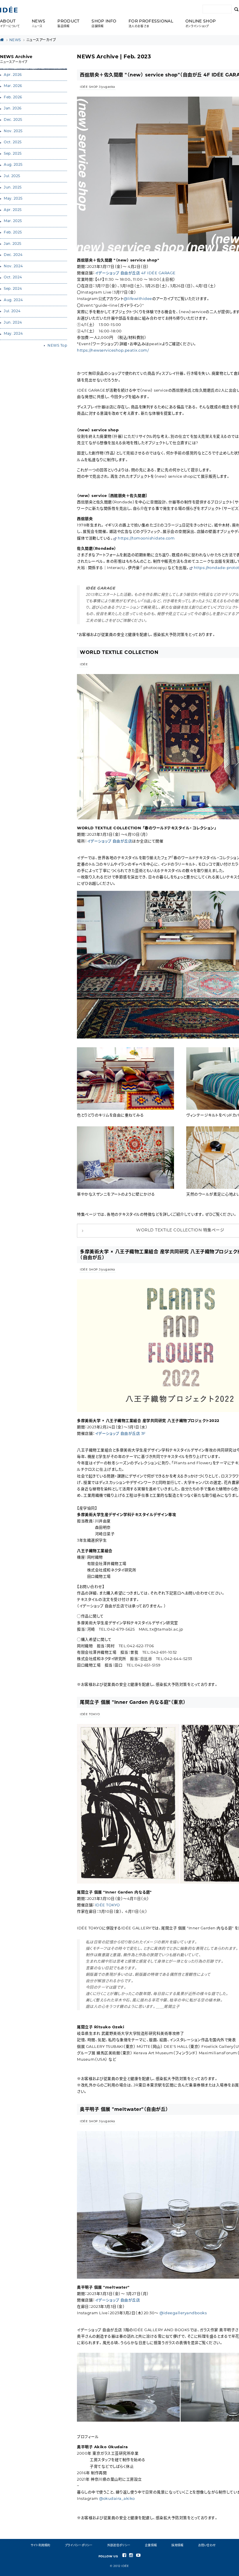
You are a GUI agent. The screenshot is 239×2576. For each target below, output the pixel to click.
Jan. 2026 (13, 109)
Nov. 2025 (13, 131)
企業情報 (151, 2546)
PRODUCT (68, 24)
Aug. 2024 (13, 300)
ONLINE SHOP (201, 24)
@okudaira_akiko (117, 2499)
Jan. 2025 (13, 244)
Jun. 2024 (13, 323)
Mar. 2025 (13, 221)
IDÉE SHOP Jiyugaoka (97, 87)
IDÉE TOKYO (90, 1714)
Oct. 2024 (13, 278)
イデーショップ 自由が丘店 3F (120, 1434)
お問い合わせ (207, 2546)
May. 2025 (13, 199)
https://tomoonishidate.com (146, 539)
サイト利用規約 (41, 2546)
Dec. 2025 (13, 120)
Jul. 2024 (12, 311)
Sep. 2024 (13, 289)
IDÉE (84, 665)
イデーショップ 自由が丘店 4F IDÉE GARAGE (135, 273)
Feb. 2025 (13, 233)
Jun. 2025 (13, 188)
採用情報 (177, 2546)
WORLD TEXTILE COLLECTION (119, 653)
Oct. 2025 (13, 142)
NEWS (38, 24)
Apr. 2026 (13, 75)
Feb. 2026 (13, 97)
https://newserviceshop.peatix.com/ (113, 351)
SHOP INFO (104, 24)
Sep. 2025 (13, 154)
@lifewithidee (138, 299)
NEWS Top (57, 346)
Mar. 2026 (13, 86)
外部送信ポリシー (119, 2546)
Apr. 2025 (13, 210)
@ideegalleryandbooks (183, 2313)
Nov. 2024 (13, 266)
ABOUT (10, 24)
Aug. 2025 (13, 165)
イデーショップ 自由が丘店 (110, 841)
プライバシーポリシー (79, 2546)
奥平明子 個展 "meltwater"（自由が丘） (124, 2110)
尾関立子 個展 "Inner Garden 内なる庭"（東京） (133, 1703)
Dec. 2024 (13, 255)
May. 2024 (13, 334)
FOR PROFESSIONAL (151, 24)
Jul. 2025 (12, 176)
